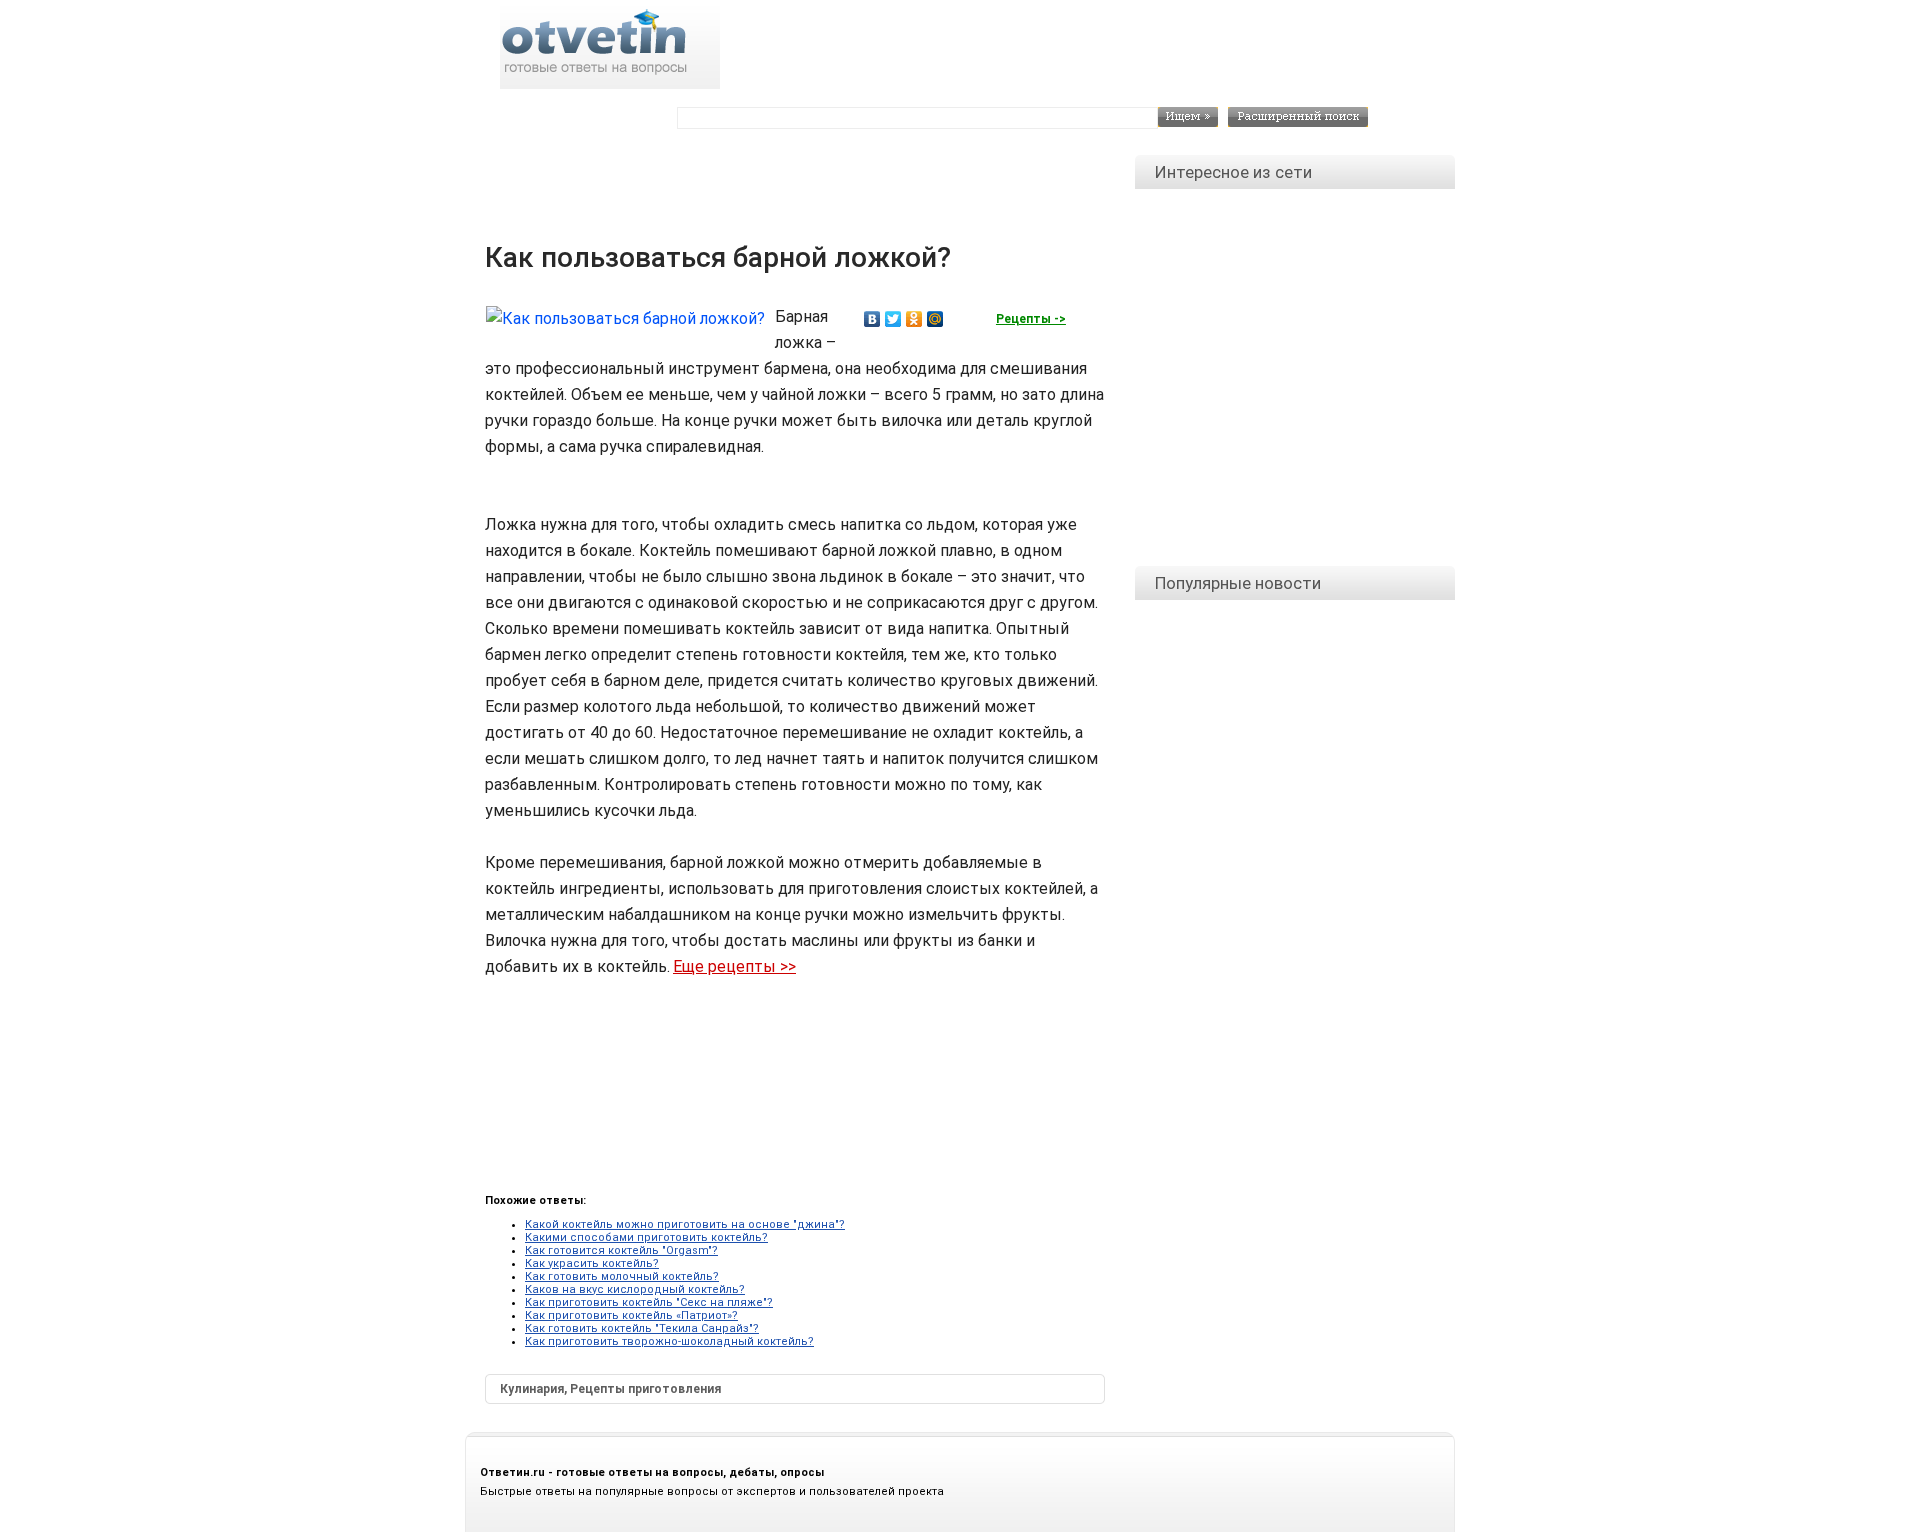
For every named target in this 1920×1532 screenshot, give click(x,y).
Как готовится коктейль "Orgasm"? (621, 1250)
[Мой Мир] (935, 319)
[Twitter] (893, 319)
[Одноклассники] (914, 319)
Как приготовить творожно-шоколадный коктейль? (669, 1341)
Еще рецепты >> (734, 966)
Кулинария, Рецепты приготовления (610, 1389)
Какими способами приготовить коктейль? (646, 1237)
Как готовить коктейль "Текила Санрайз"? (642, 1328)
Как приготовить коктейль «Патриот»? (631, 1315)
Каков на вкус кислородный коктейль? (635, 1289)
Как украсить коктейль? (592, 1263)
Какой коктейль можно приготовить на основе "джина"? (685, 1224)
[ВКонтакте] (872, 319)
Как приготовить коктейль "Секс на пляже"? (649, 1302)
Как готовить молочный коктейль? (622, 1276)
